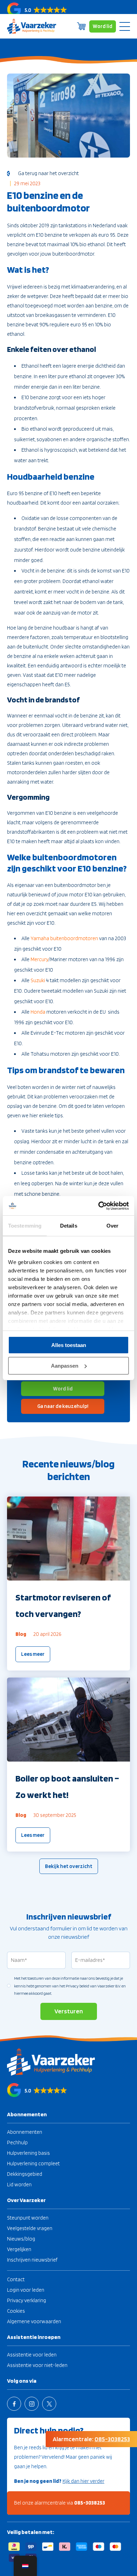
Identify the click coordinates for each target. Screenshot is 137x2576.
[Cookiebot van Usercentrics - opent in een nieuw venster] (99, 1206)
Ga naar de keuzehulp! (63, 1406)
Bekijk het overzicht (69, 1866)
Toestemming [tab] (25, 1226)
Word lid (103, 26)
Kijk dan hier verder (83, 2481)
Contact (16, 2279)
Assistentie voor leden (32, 2355)
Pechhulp (17, 2143)
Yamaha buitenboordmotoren (65, 938)
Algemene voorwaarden (34, 2321)
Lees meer (33, 1654)
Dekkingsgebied (25, 2174)
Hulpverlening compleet (33, 2164)
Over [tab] (112, 1226)
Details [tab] (69, 1226)
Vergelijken (19, 2249)
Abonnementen (25, 2132)
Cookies (16, 2311)
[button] (68, 9)
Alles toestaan (69, 1345)
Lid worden (19, 2185)
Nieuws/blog (21, 2239)
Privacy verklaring (27, 2300)
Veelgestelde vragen (30, 2228)
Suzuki (38, 980)
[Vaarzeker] (32, 26)
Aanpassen (65, 1366)
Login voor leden (26, 2290)
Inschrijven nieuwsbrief (32, 2260)
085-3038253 (90, 2503)
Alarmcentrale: (91, 2439)
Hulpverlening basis (28, 2153)
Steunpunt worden (28, 2218)
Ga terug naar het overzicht (48, 173)
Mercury (40, 959)
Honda (38, 1012)
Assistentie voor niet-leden (37, 2365)
